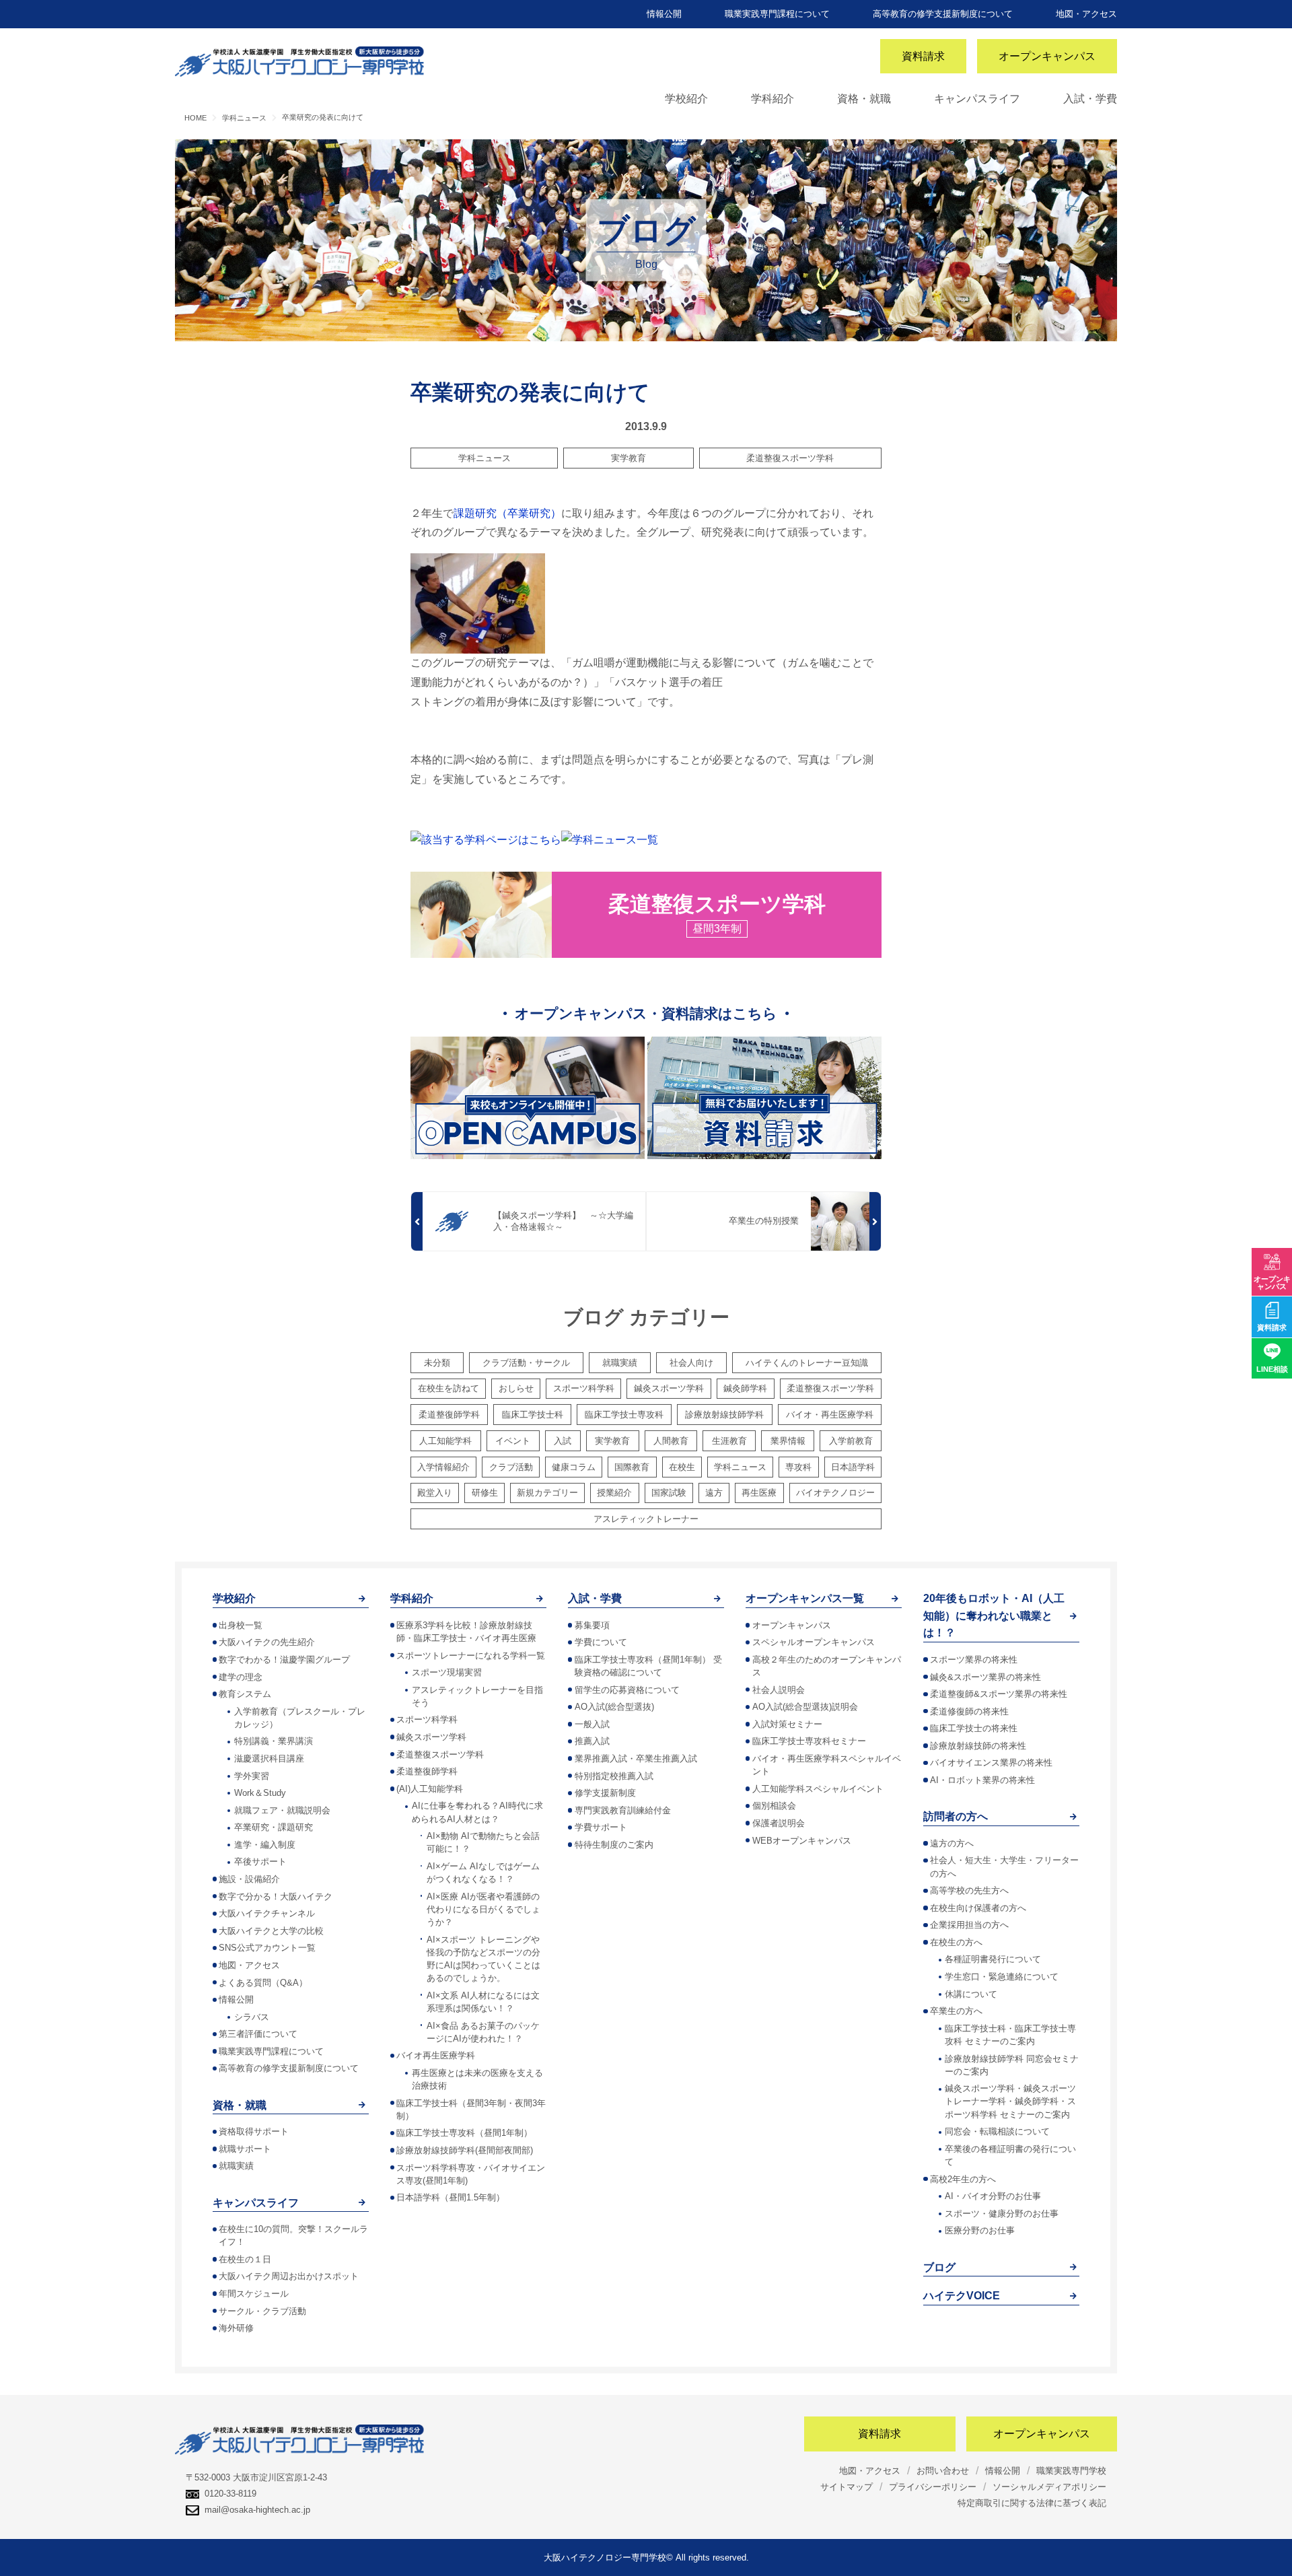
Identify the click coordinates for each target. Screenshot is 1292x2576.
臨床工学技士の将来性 (974, 1728)
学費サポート (601, 1827)
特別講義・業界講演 (274, 1741)
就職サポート (245, 2149)
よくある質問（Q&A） (263, 1983)
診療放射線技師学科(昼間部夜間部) (465, 2150)
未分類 (437, 1363)
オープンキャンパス (1047, 56)
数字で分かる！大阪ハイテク (276, 1896)
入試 (563, 1441)
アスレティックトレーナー (646, 1519)
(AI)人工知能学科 (430, 1789)
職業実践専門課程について (777, 14)
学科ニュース (485, 458)
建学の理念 (241, 1677)
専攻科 (798, 1467)
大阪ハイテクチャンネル (267, 1913)
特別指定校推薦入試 (614, 1776)
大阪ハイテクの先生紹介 (267, 1642)
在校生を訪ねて (448, 1388)
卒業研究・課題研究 (274, 1827)
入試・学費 (1090, 99)
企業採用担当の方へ (969, 1925)
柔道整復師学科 (449, 1415)
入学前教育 (851, 1441)
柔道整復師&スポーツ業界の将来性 (999, 1694)
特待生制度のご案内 (614, 1845)
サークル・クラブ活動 (262, 2311)
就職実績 (620, 1363)
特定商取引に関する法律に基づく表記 (1032, 2503)
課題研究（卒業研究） (507, 513)
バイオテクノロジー (835, 1493)
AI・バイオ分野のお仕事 (993, 2196)
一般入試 (592, 1724)
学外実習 (252, 1776)
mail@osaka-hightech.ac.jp (257, 2510)
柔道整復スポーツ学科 (790, 458)
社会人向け (691, 1363)
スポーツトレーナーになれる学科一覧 (471, 1656)
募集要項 (592, 1625)
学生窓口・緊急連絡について (1002, 1977)
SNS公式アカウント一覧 (267, 1948)
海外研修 (236, 2328)
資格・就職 (864, 99)
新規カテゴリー (547, 1493)
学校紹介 (686, 99)
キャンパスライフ (977, 99)
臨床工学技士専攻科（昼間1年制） (464, 2133)
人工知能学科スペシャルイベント (818, 1789)
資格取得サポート (254, 2131)
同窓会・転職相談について (997, 2131)
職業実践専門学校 (1071, 2471)
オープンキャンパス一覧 (805, 1598)
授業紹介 (614, 1493)
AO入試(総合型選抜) (614, 1707)
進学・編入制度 (265, 1845)
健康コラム (574, 1467)
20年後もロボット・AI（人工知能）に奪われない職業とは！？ (994, 1615)
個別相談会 (774, 1806)
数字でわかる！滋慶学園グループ (284, 1660)
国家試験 (669, 1493)
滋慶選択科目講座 (269, 1759)
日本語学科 (853, 1467)
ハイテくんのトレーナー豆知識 (807, 1363)
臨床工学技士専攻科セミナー (809, 1741)
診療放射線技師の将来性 (978, 1746)
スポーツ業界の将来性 (974, 1660)
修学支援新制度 (605, 1793)
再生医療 (759, 1493)
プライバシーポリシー (933, 2487)
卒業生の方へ (956, 2011)
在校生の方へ (956, 1942)
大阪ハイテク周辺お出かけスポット (289, 2276)
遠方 (714, 1493)
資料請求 (923, 56)
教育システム (245, 1694)
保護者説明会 (779, 1823)
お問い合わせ (943, 2471)
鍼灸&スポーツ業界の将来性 (985, 1677)
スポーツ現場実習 (447, 1672)
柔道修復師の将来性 (969, 1711)
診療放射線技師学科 (724, 1415)
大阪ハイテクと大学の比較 (271, 1931)
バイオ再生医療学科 (436, 2055)
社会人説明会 (779, 1690)
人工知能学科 (445, 1441)
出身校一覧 (241, 1625)
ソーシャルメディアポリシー (1049, 2487)
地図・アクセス (1086, 14)
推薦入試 (592, 1741)
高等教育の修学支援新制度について (943, 14)
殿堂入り (435, 1493)
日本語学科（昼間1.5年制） (451, 2197)
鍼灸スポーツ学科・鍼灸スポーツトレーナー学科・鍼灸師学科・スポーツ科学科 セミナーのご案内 (1010, 2101)
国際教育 (632, 1467)
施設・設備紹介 (249, 1879)
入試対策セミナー (787, 1724)
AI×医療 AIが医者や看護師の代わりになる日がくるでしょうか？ (483, 1909)
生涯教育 (729, 1441)
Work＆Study (260, 1793)
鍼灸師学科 (745, 1388)
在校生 (682, 1467)
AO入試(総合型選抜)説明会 (805, 1707)
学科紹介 (773, 99)
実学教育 (629, 458)
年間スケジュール (254, 2294)
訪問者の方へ (956, 1816)
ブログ (939, 2267)
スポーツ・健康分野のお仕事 (1002, 2214)
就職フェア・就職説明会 (282, 1810)
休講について (971, 1994)
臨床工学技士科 (533, 1415)
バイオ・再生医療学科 (830, 1415)
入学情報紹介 (443, 1467)
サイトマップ (847, 2487)
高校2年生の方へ (963, 2179)
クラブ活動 (511, 1467)
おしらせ (516, 1388)
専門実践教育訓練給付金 (623, 1810)
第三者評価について (258, 2034)
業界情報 (788, 1441)
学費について (601, 1642)
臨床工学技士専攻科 (624, 1415)
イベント (513, 1441)
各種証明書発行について (993, 1959)
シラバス (252, 2017)
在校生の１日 (245, 2259)
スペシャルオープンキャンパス (814, 1642)
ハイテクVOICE (962, 2296)
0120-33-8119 (230, 2494)
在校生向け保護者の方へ (978, 1908)
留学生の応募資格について (627, 1690)
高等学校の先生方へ (969, 1890)
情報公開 (664, 14)
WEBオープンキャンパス (802, 1841)
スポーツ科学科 (584, 1388)
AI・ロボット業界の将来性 (982, 1780)
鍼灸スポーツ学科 (669, 1388)
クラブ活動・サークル (526, 1363)
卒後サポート (260, 1861)
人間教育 (671, 1441)
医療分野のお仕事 (980, 2230)
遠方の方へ (952, 1843)
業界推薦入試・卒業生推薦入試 (636, 1759)
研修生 (485, 1493)
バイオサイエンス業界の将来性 (991, 1763)
